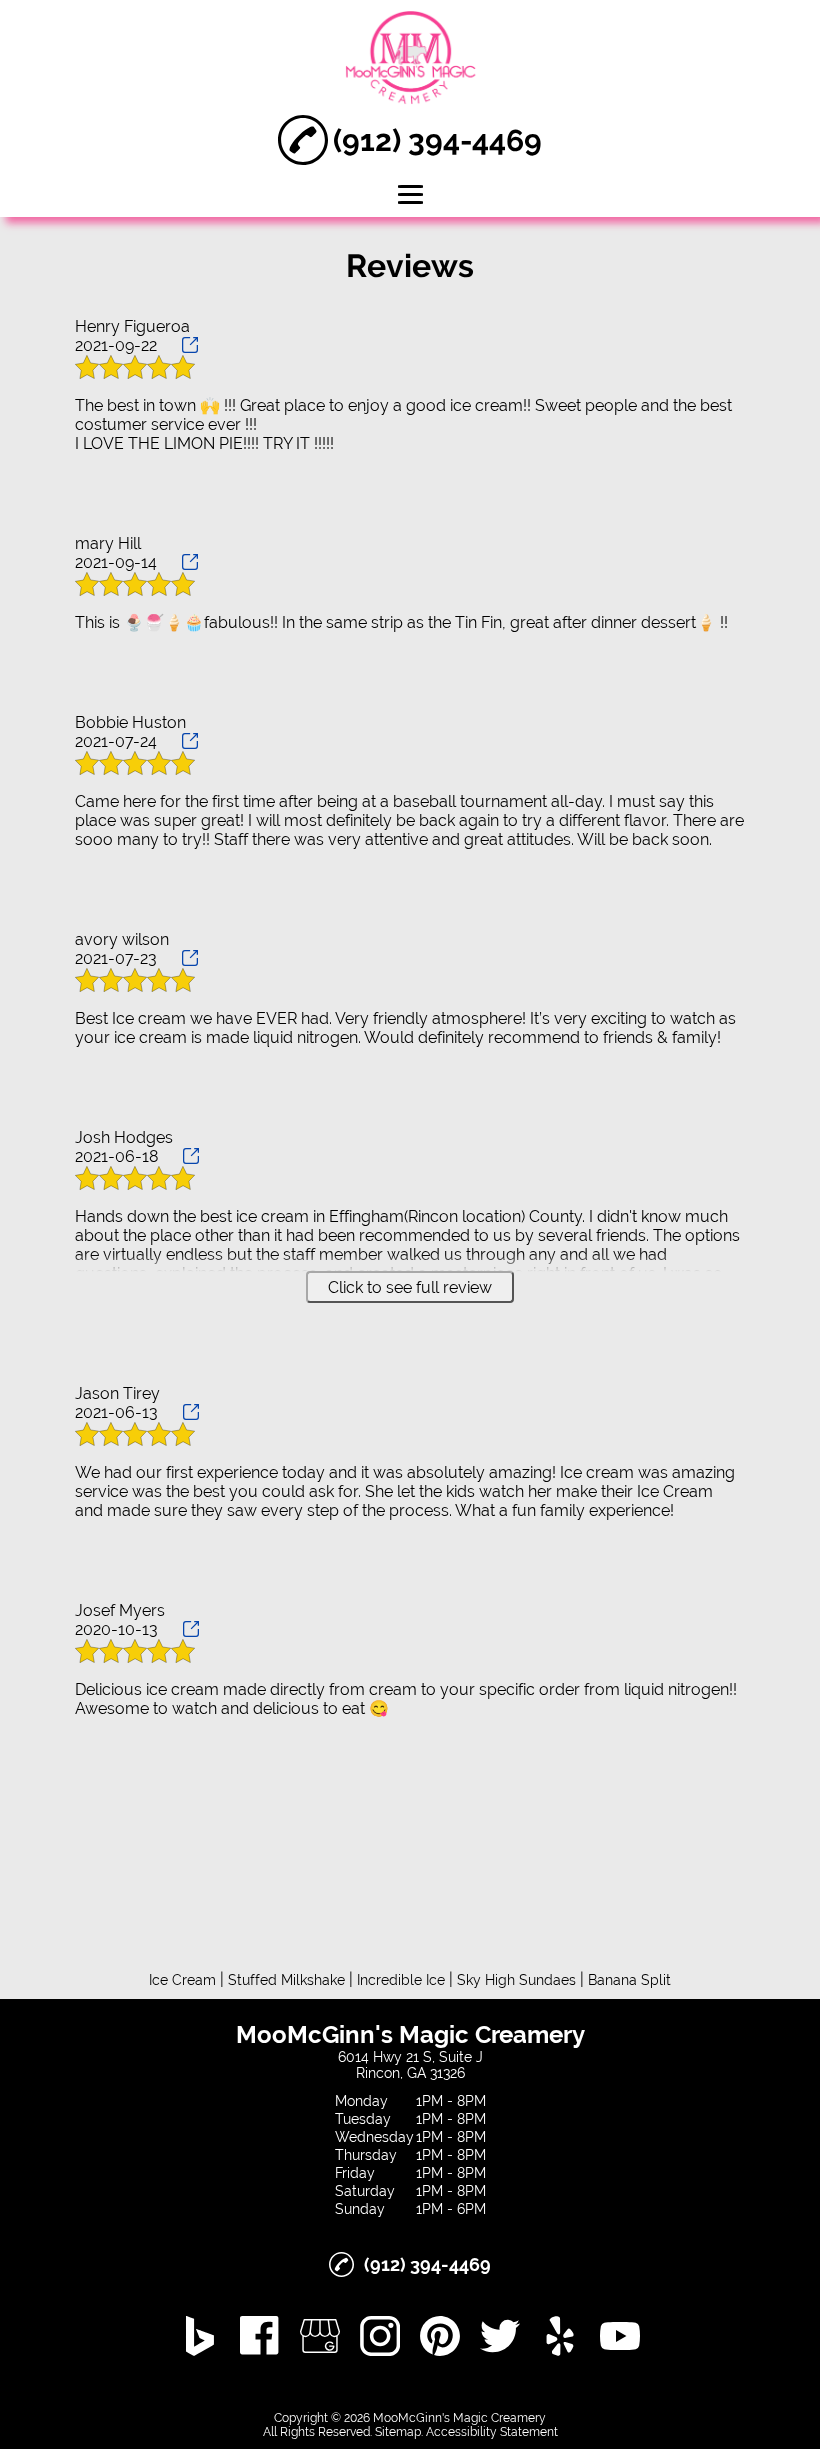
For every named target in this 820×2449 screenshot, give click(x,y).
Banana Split (629, 1980)
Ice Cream (182, 1980)
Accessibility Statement (492, 2432)
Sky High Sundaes (516, 1980)
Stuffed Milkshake (286, 1980)
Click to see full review (410, 1287)
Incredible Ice (401, 1980)
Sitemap (398, 2432)
